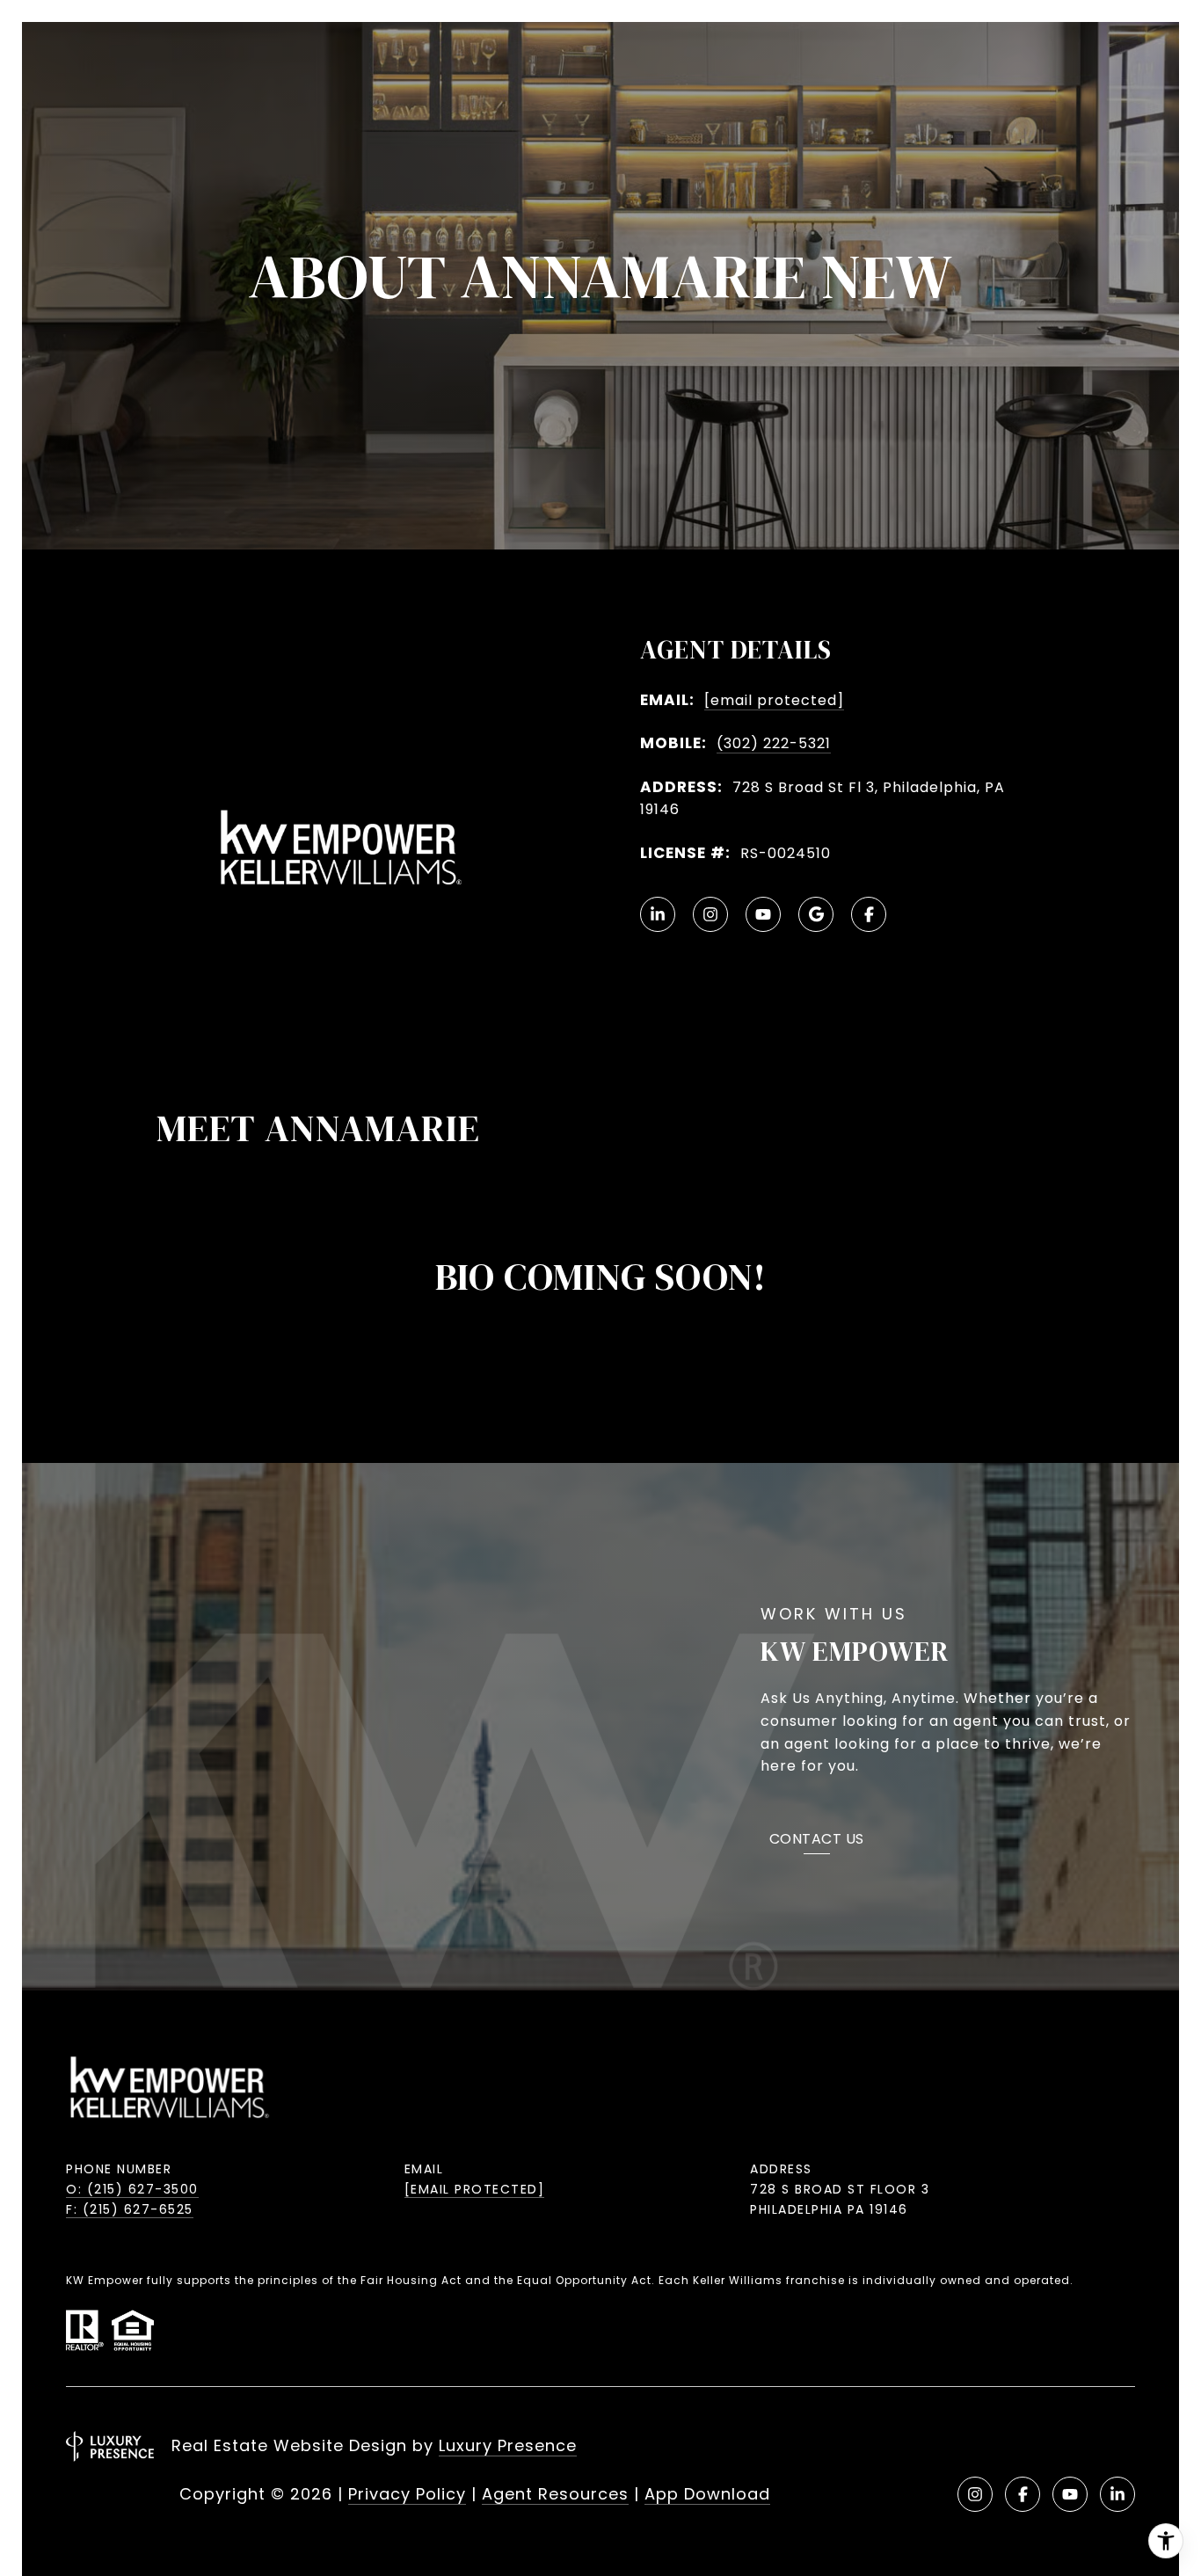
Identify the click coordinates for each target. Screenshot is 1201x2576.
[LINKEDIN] (658, 914)
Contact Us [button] (817, 1841)
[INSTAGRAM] (710, 914)
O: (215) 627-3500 (132, 2189)
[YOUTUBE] (763, 914)
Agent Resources (555, 2494)
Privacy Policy (407, 2494)
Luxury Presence (508, 2445)
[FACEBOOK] (869, 914)
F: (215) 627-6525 (130, 2209)
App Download (707, 2494)
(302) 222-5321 (774, 743)
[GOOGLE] (816, 914)
